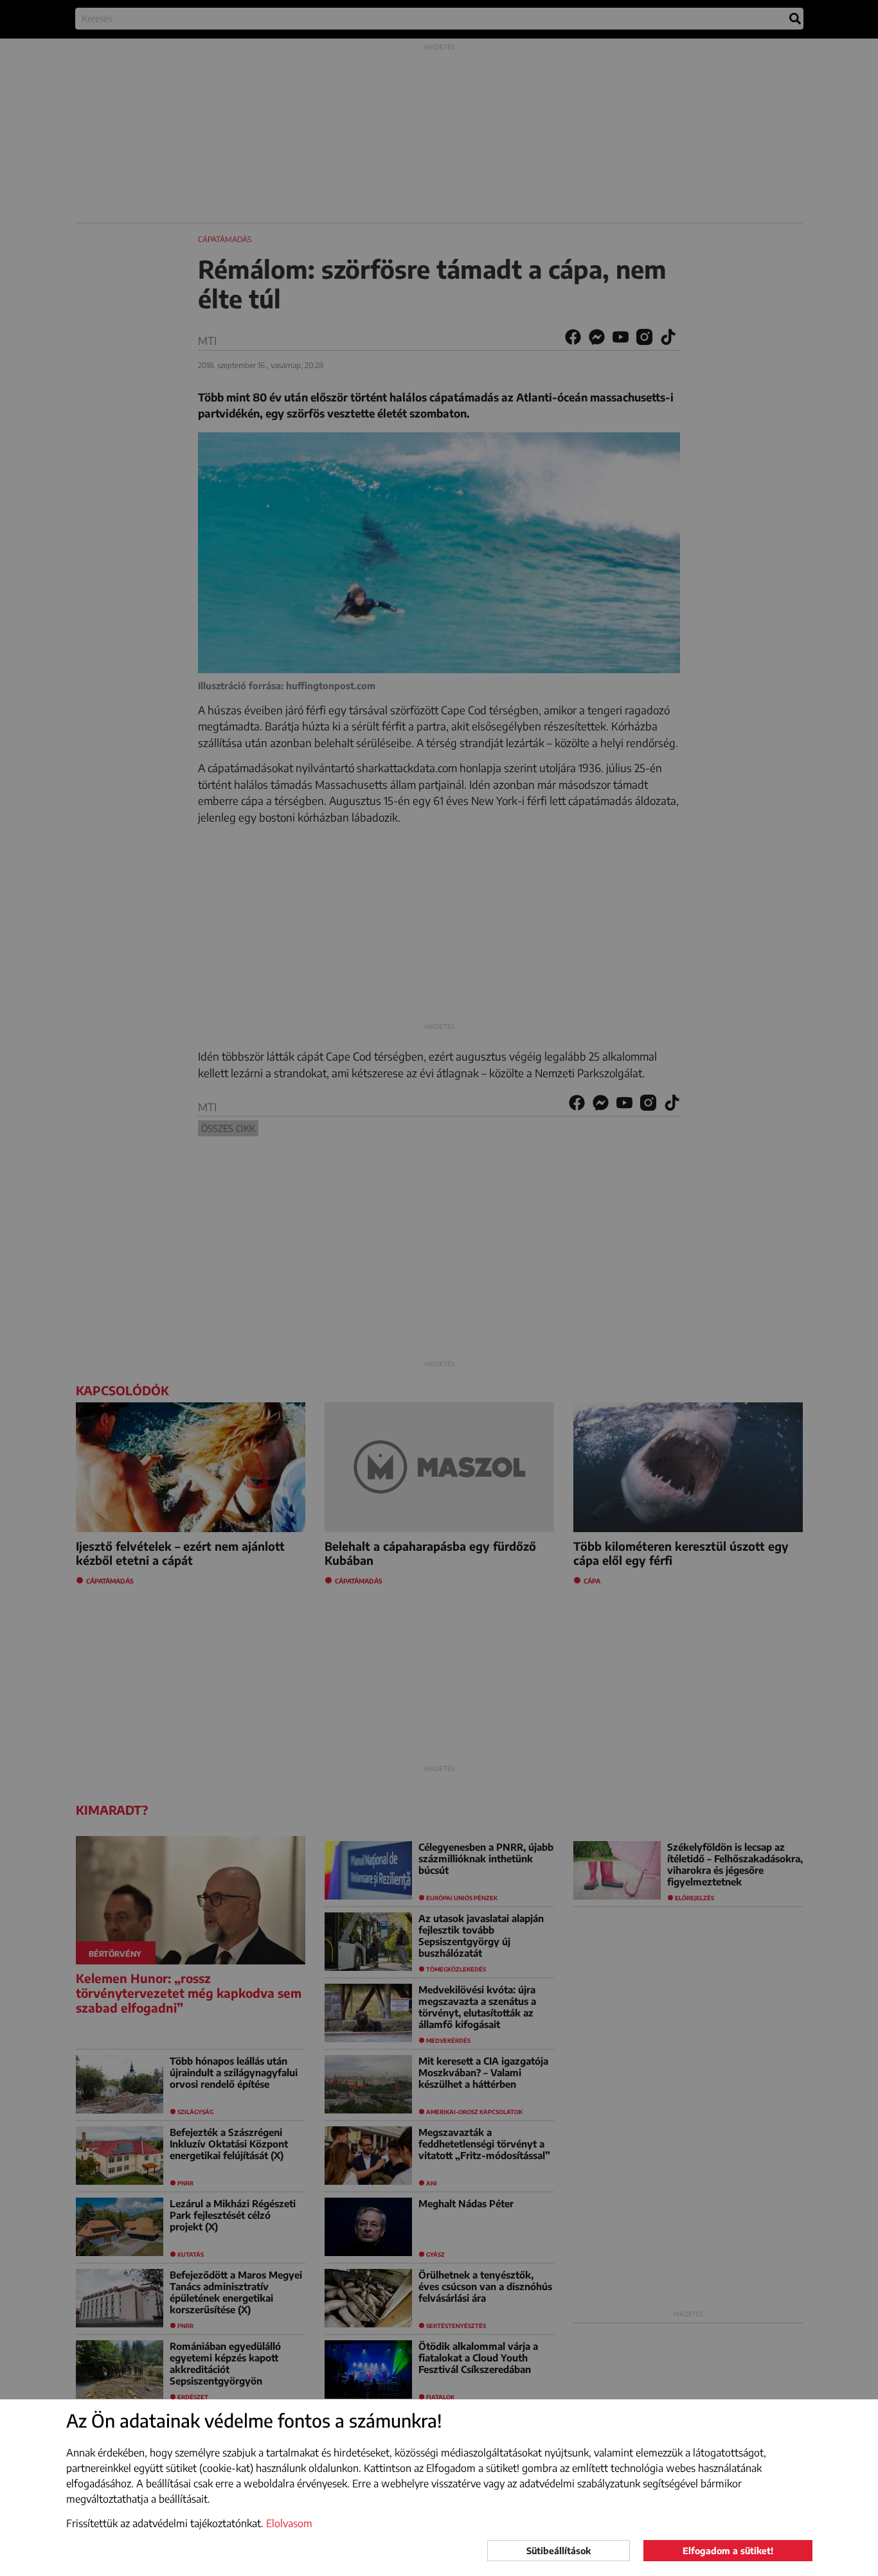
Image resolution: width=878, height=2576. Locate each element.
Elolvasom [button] (289, 2523)
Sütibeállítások (559, 2551)
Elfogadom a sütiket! (728, 2551)
